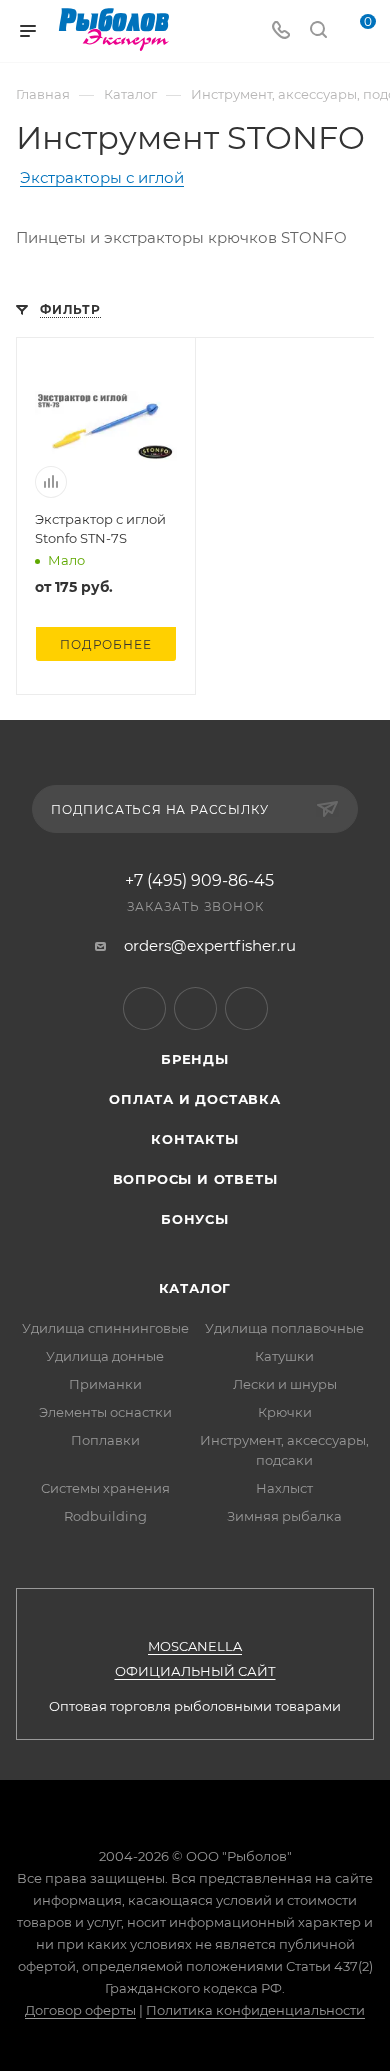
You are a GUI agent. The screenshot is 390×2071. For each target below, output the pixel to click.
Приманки (105, 1384)
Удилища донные (105, 1356)
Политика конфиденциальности (255, 2010)
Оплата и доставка (195, 1099)
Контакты (194, 1139)
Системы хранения (105, 1488)
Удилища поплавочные (284, 1328)
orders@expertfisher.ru (210, 945)
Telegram (144, 1008)
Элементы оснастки (105, 1412)
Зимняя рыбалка (284, 1516)
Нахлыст (284, 1488)
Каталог (195, 1288)
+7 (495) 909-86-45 (199, 881)
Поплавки (105, 1440)
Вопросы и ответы (195, 1179)
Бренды (195, 1059)
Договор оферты (80, 2010)
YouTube (195, 1008)
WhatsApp (246, 1008)
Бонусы (195, 1219)
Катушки (284, 1356)
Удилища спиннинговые (105, 1328)
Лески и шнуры (285, 1384)
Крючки (285, 1412)
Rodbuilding (105, 1516)
